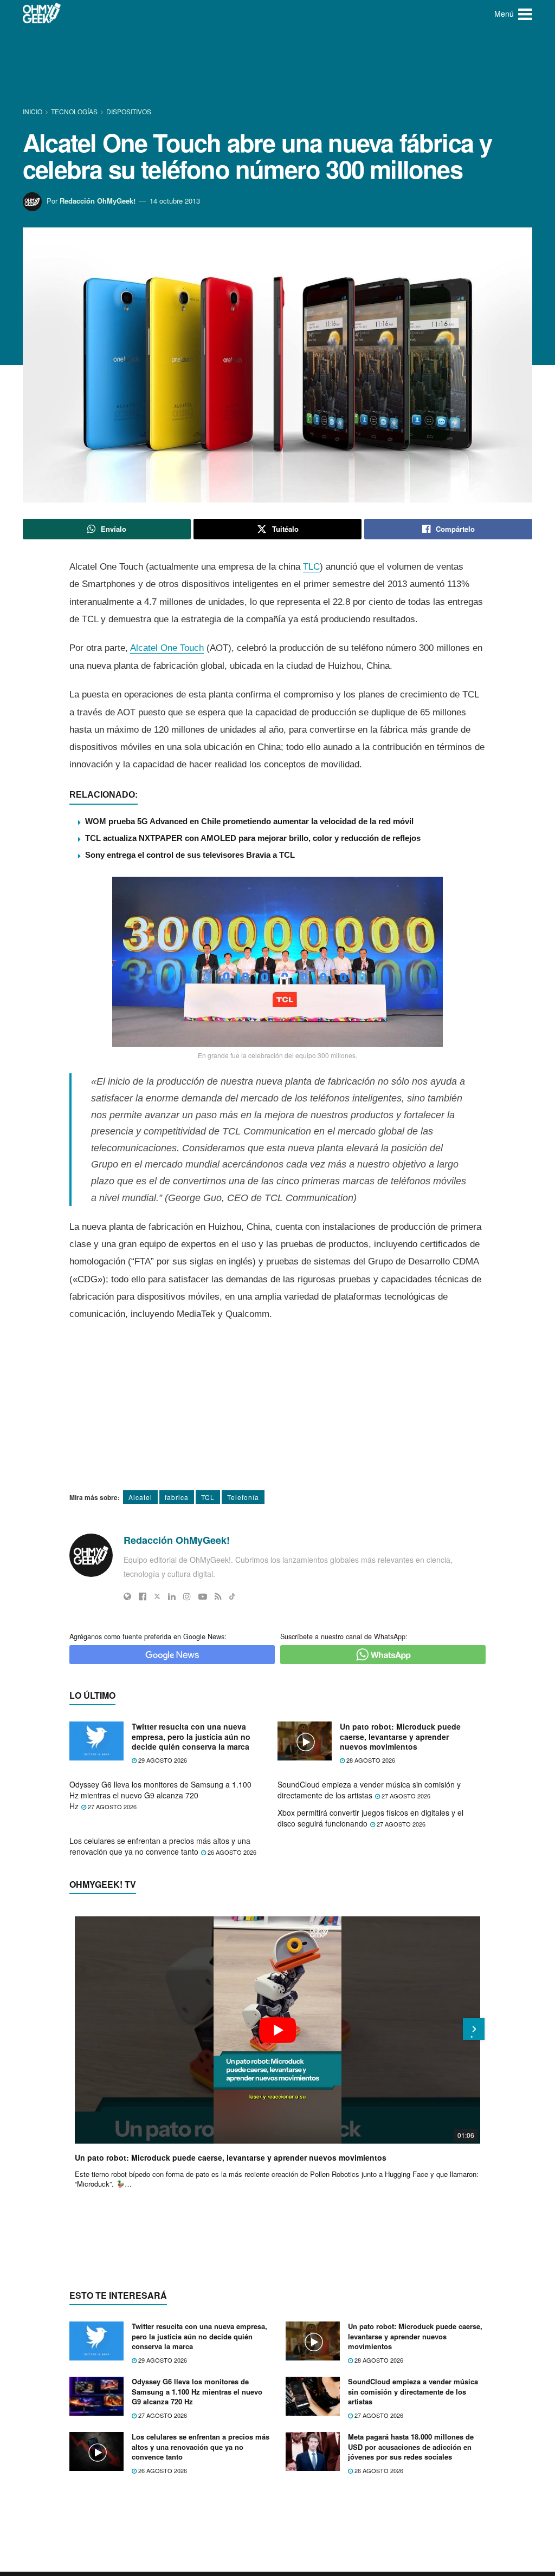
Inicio (33, 111)
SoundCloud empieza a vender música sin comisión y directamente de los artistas (369, 1790)
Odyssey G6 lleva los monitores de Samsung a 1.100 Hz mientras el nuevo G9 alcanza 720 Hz (160, 1795)
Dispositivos (129, 111)
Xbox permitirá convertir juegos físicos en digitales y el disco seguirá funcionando (370, 1818)
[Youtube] (203, 1596)
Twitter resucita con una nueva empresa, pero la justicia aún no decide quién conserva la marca (191, 1736)
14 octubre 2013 (175, 201)
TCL (208, 1497)
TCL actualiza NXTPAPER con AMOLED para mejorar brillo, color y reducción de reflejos (253, 838)
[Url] (127, 1596)
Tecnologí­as (74, 111)
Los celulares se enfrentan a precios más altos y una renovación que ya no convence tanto (160, 1846)
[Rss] (218, 1596)
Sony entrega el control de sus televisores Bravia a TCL (190, 855)
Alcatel (140, 1497)
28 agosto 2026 (370, 1760)
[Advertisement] (277, 68)
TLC (311, 567)
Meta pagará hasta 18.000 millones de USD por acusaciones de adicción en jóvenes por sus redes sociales (411, 2446)
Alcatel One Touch (167, 648)
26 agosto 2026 (231, 1852)
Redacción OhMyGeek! (98, 201)
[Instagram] (187, 1596)
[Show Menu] (525, 14)
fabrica (177, 1497)
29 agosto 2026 (162, 1760)
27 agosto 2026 (111, 1807)
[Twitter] (157, 1596)
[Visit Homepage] (42, 14)
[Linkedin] (172, 1596)
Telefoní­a (243, 1497)
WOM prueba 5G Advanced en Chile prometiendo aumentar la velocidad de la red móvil (249, 821)
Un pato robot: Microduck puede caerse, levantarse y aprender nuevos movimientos (400, 1736)
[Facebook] (143, 1596)
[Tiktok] (232, 1596)
